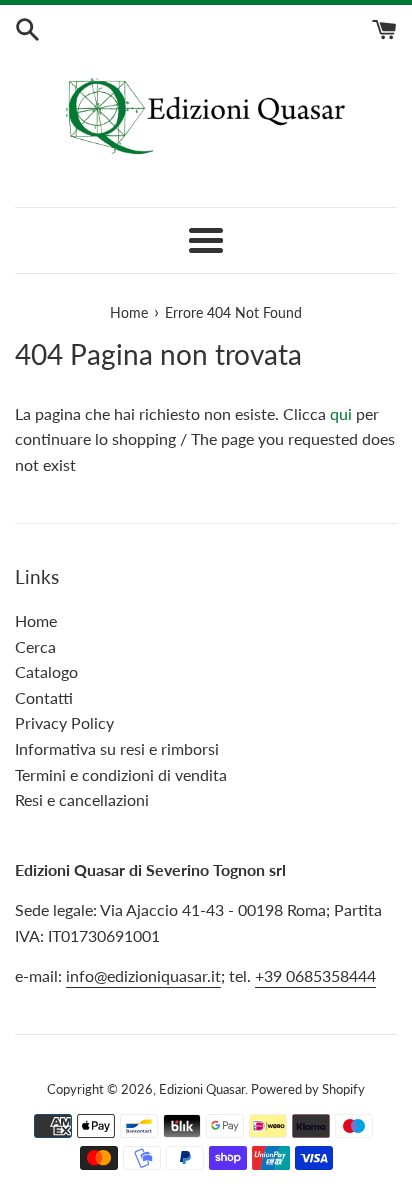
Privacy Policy (64, 722)
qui (341, 413)
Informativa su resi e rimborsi (117, 748)
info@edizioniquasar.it (143, 975)
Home (36, 620)
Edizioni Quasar (202, 1089)
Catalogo (46, 671)
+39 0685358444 (315, 975)
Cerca (35, 646)
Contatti (44, 697)
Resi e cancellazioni (82, 799)
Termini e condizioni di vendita (121, 774)
